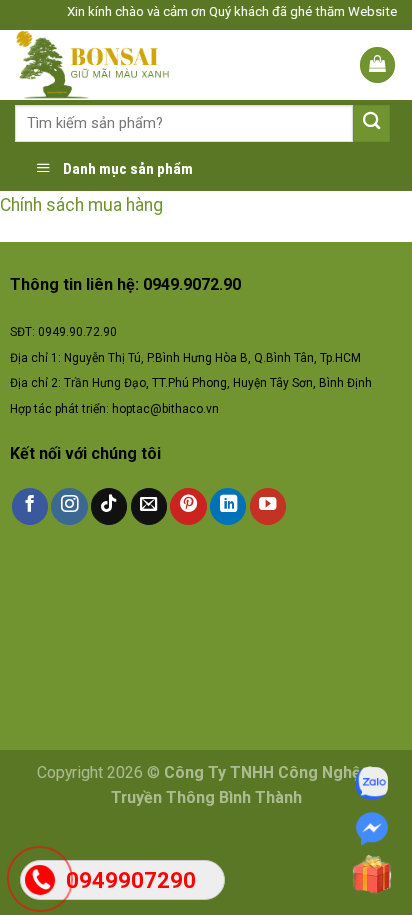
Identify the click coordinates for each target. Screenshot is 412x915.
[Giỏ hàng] (377, 65)
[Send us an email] (149, 506)
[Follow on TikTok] (109, 506)
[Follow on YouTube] (268, 506)
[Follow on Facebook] (30, 506)
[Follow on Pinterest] (188, 506)
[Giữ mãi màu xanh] (112, 65)
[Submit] (371, 123)
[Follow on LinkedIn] (228, 506)
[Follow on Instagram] (69, 506)
